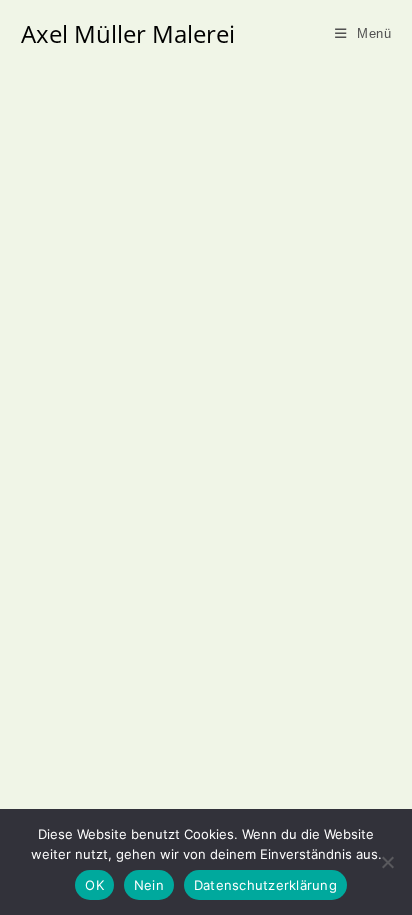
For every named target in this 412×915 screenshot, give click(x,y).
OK (94, 885)
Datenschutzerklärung (265, 885)
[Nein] (387, 862)
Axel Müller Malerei (128, 33)
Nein (149, 885)
